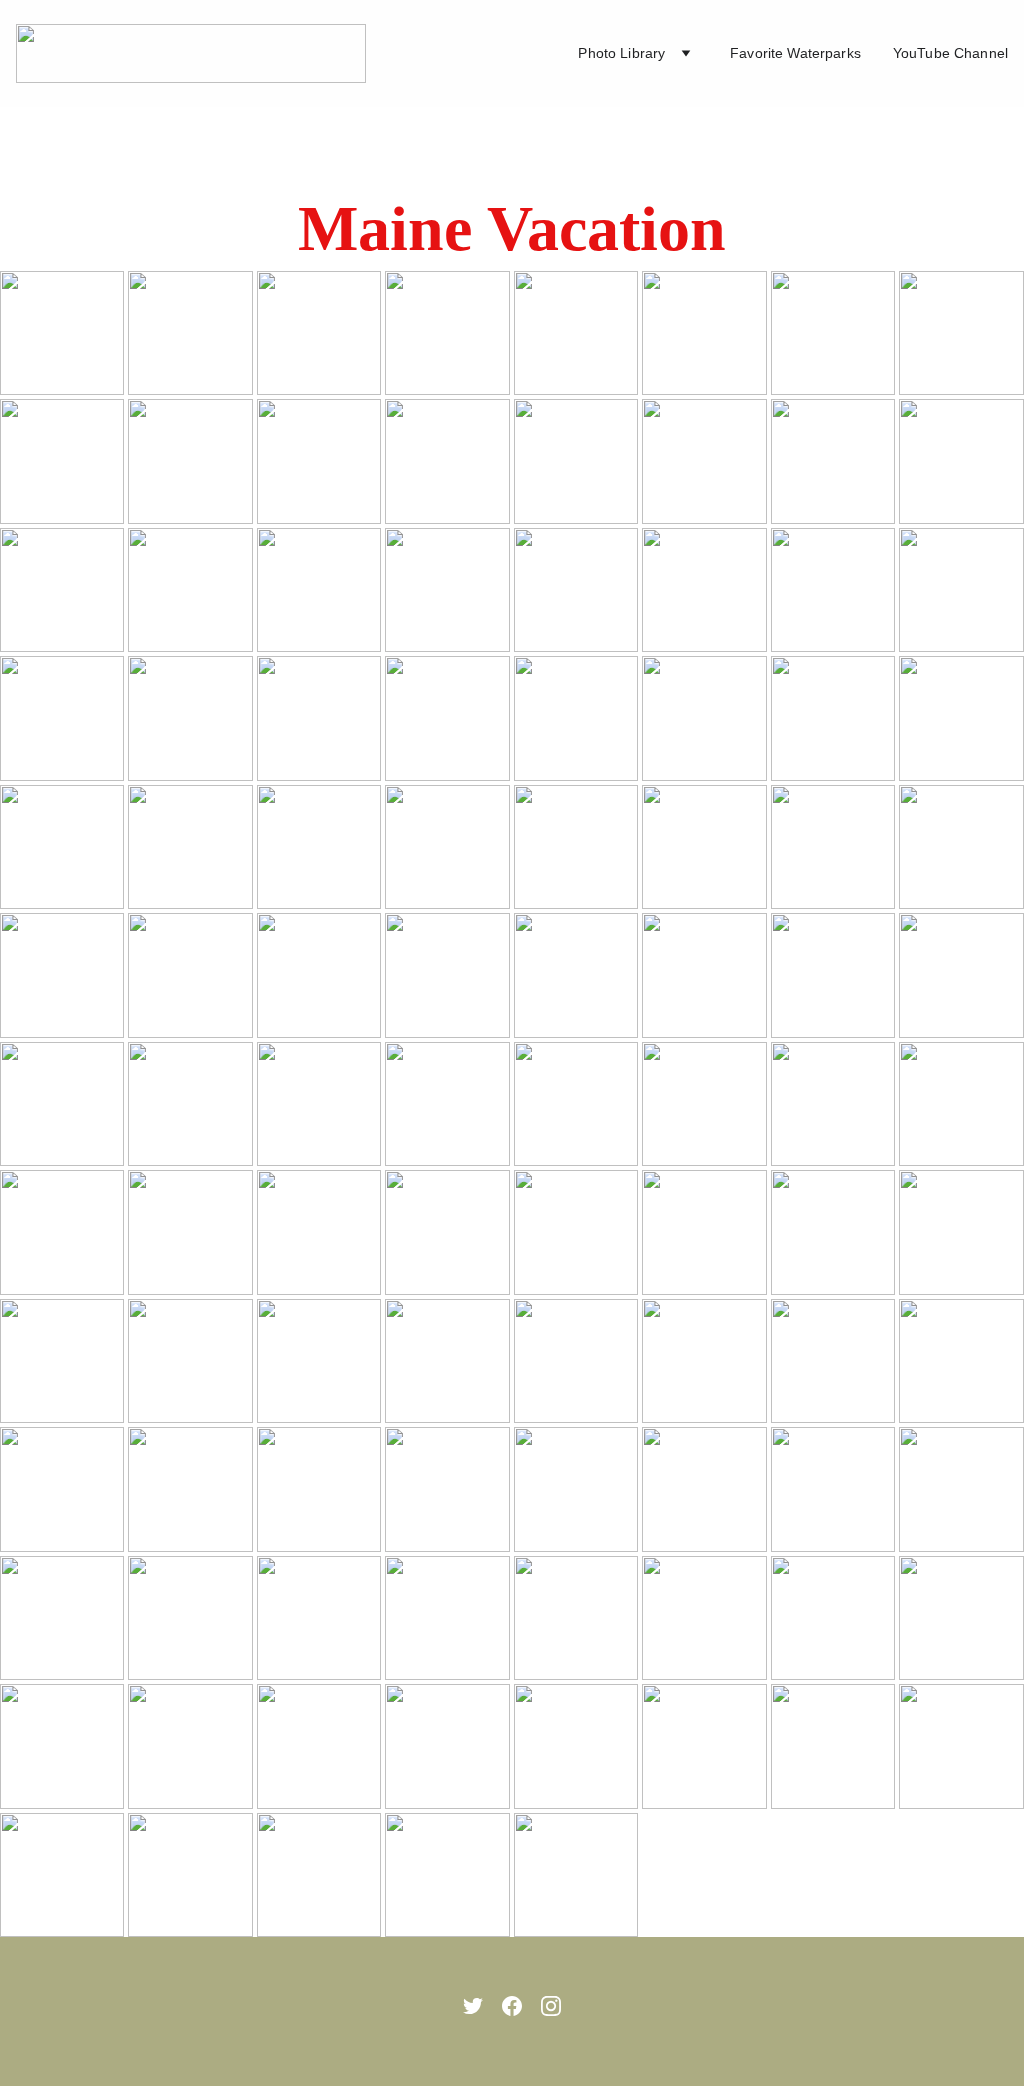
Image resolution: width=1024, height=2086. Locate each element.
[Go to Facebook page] (512, 2006)
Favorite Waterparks (795, 53)
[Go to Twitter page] (473, 2006)
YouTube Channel (950, 53)
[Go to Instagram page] (551, 2006)
